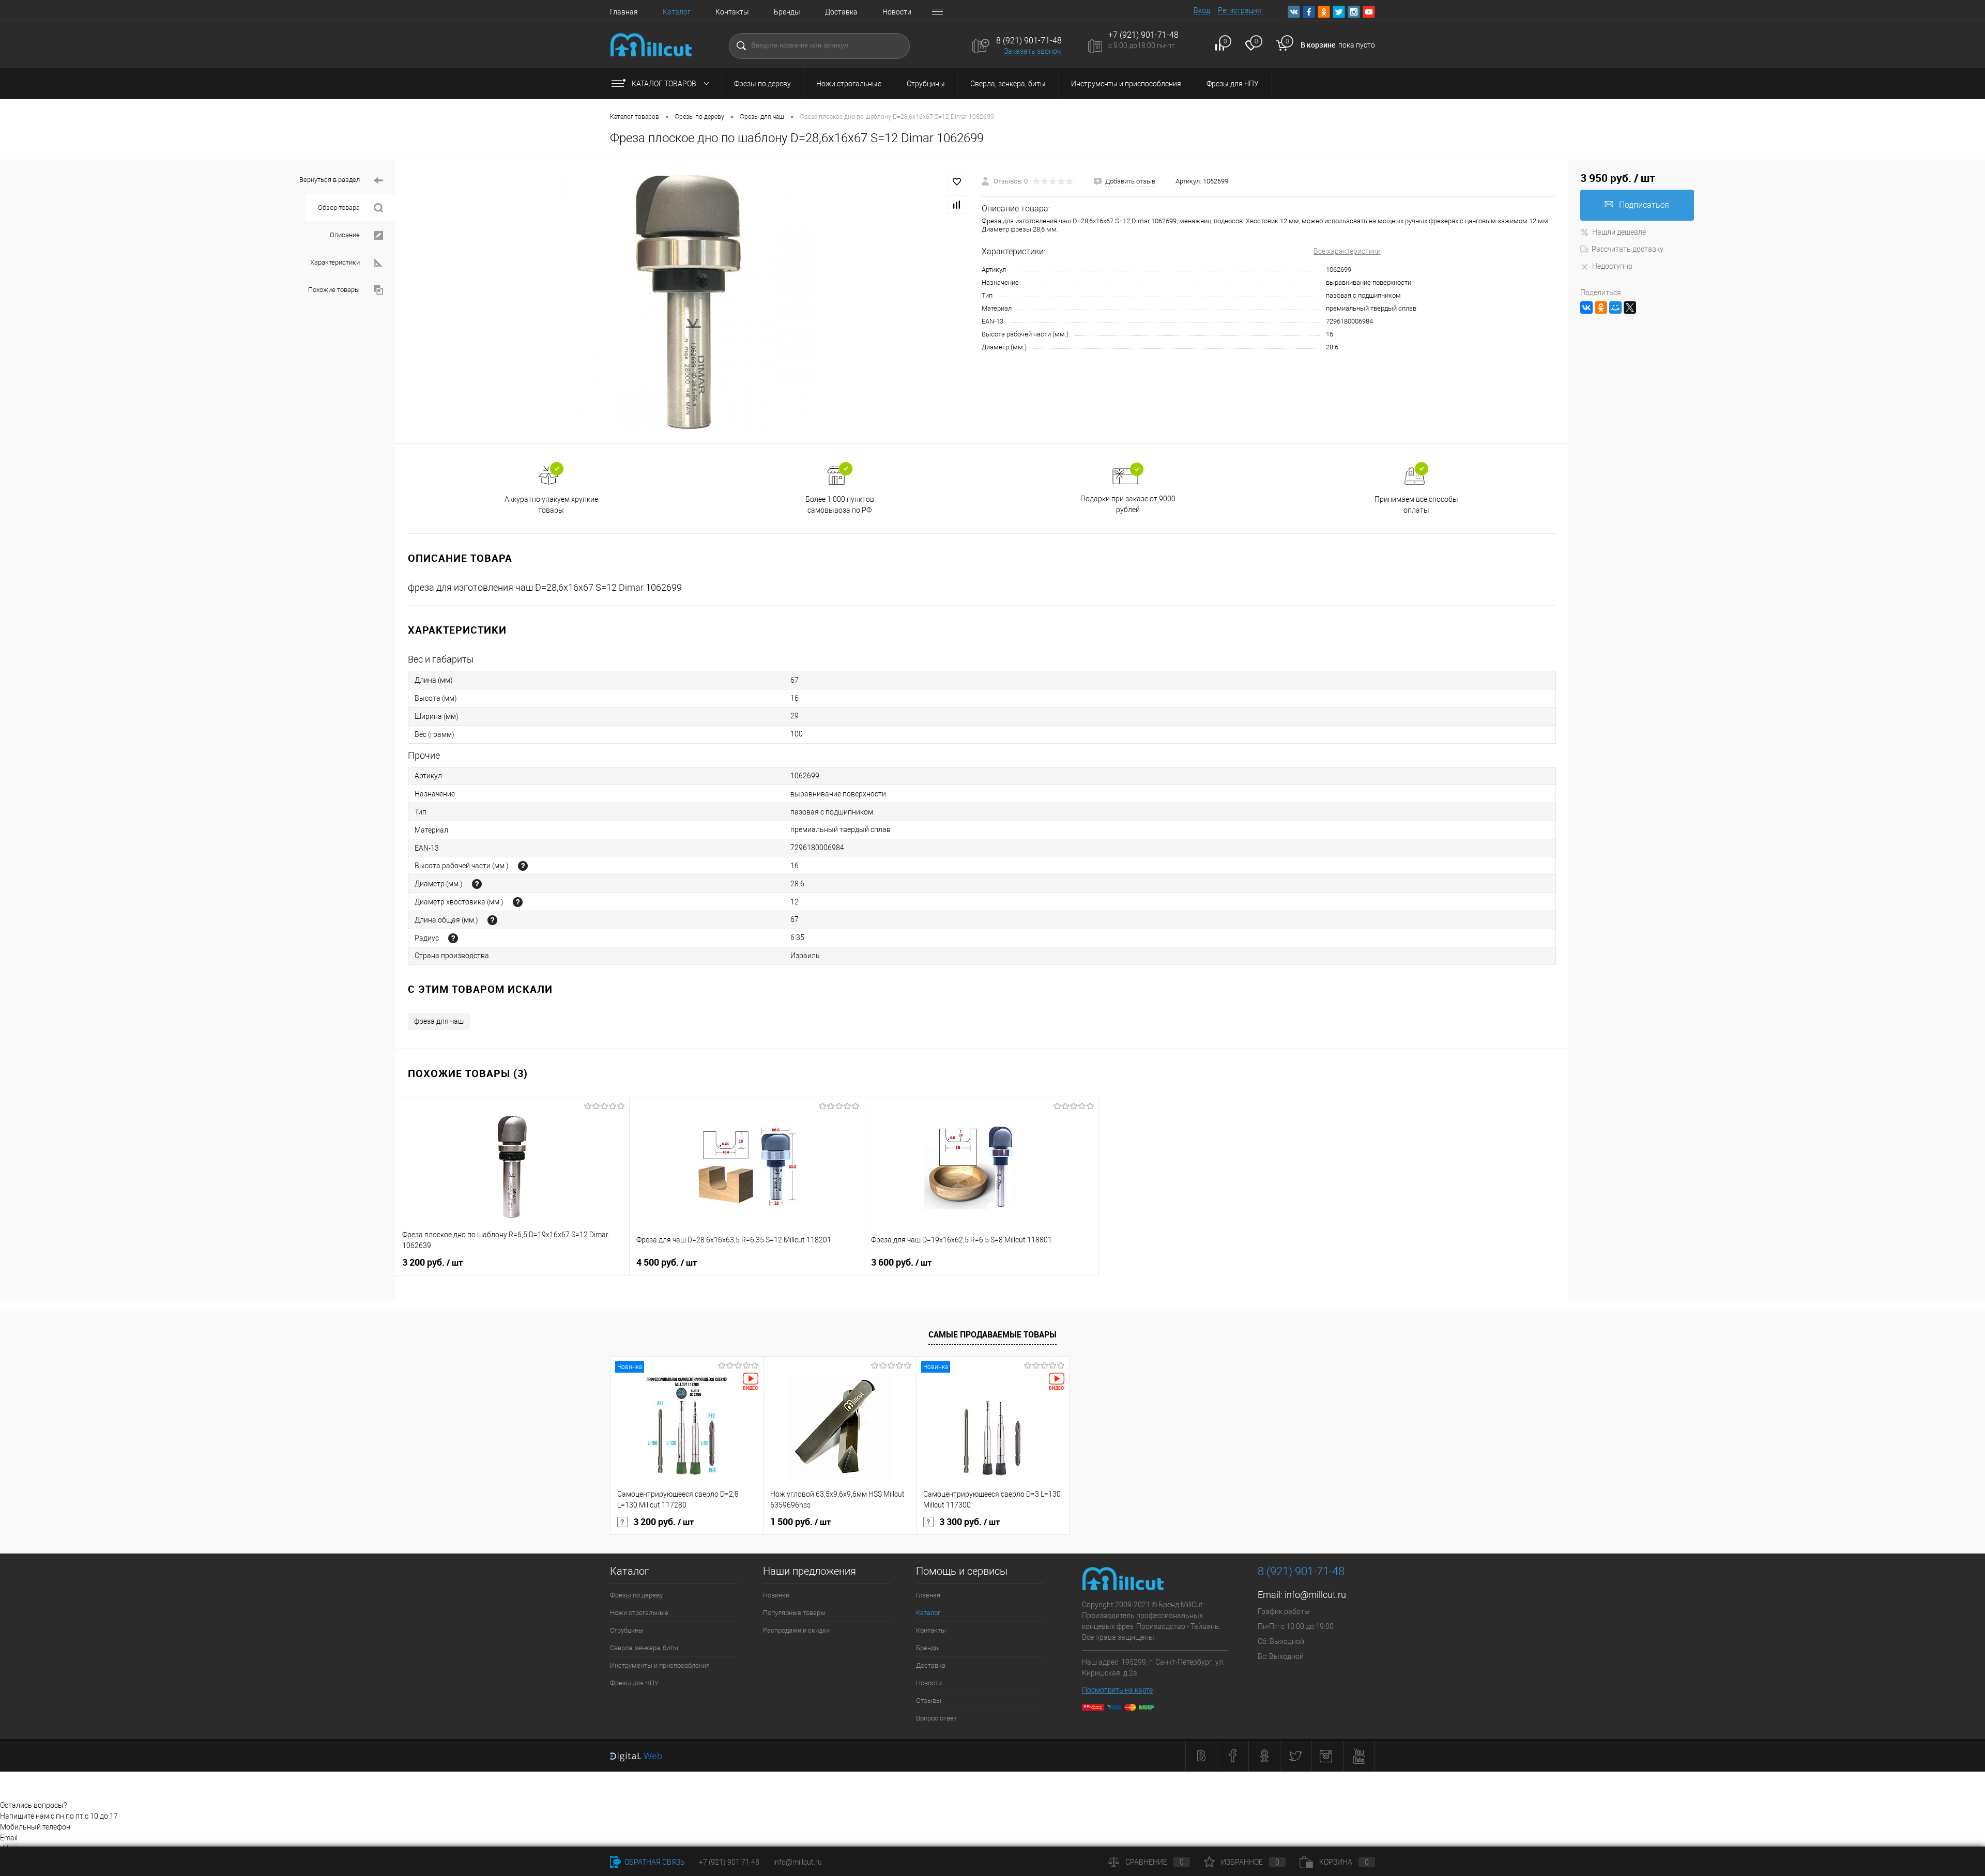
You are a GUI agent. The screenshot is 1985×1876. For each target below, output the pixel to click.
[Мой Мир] (1615, 307)
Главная (624, 12)
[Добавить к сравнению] (957, 205)
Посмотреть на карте (1117, 1690)
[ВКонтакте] (1586, 307)
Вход (1202, 10)
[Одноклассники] (1601, 307)
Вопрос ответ (936, 1718)
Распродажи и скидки (796, 1630)
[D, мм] (477, 884)
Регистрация (1240, 10)
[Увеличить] (689, 302)
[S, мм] (518, 902)
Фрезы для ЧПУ (1233, 84)
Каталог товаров (665, 84)
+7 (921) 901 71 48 (729, 1862)
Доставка (841, 12)
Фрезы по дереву (762, 84)
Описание (346, 235)
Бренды (787, 12)
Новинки (776, 1595)
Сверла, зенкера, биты (1008, 84)
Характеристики (336, 262)
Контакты (732, 12)
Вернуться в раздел (330, 180)
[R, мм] (453, 938)
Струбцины (926, 84)
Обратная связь (654, 1862)
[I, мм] (523, 866)
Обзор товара (340, 207)
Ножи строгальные (849, 84)
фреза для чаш (439, 1021)
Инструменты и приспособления (1126, 84)
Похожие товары (335, 290)
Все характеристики (1347, 251)
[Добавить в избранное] (957, 182)
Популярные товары (794, 1613)
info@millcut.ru (1315, 1595)
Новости (897, 12)
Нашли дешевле (1619, 232)
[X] (1630, 307)
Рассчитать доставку (1628, 249)
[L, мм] (492, 920)
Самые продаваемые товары (993, 1334)
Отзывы (929, 1701)
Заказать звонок (1032, 51)
